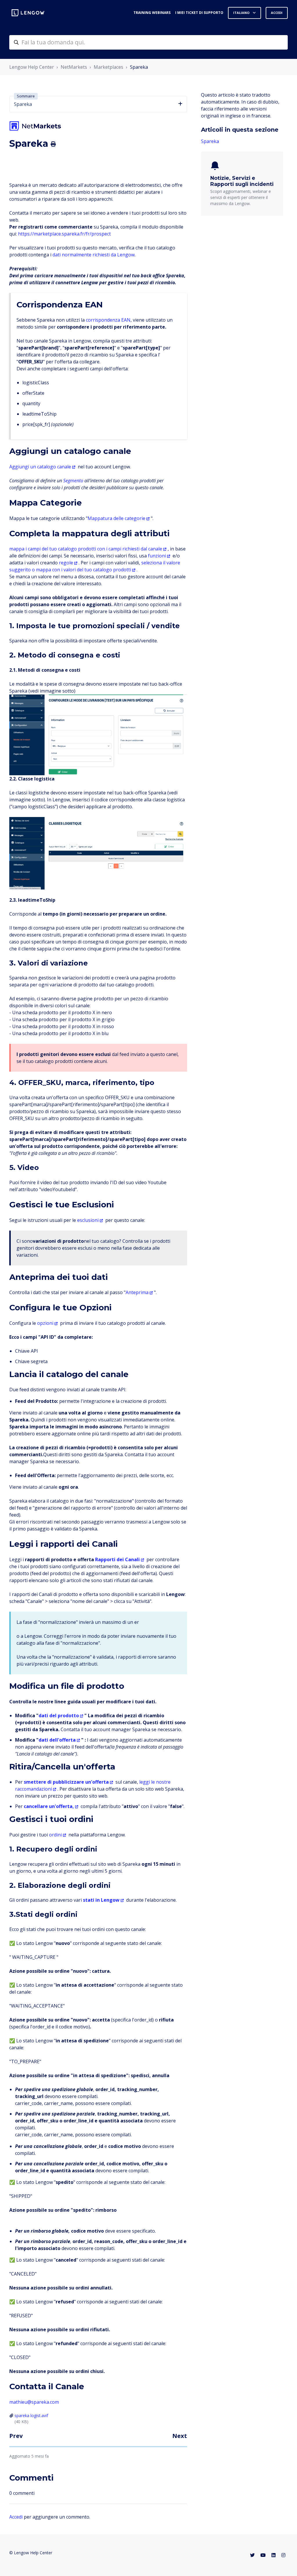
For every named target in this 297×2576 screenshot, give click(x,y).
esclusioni (88, 1220)
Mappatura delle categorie (116, 518)
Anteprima (137, 1292)
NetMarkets (74, 67)
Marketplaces (108, 67)
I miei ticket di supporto (199, 13)
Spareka (139, 67)
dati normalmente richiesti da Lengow (94, 255)
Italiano (242, 13)
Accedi (16, 2517)
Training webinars (152, 13)
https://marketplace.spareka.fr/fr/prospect (64, 234)
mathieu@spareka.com (34, 2402)
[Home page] (28, 13)
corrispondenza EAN (108, 320)
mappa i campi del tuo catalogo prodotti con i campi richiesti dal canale (86, 549)
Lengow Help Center (32, 67)
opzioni (45, 1323)
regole (66, 563)
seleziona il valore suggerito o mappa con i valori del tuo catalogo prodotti (95, 566)
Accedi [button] (277, 13)
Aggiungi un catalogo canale (40, 467)
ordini (55, 1835)
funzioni (157, 556)
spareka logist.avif (31, 2415)
